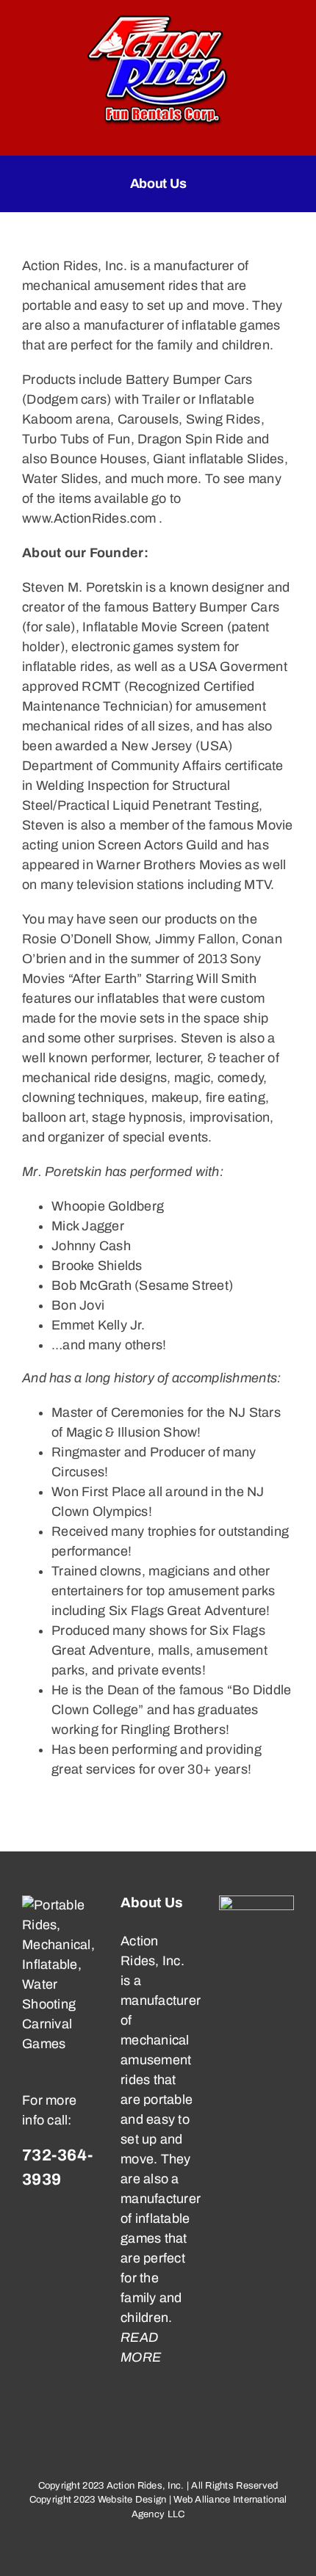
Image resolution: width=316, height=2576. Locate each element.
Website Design (132, 2500)
